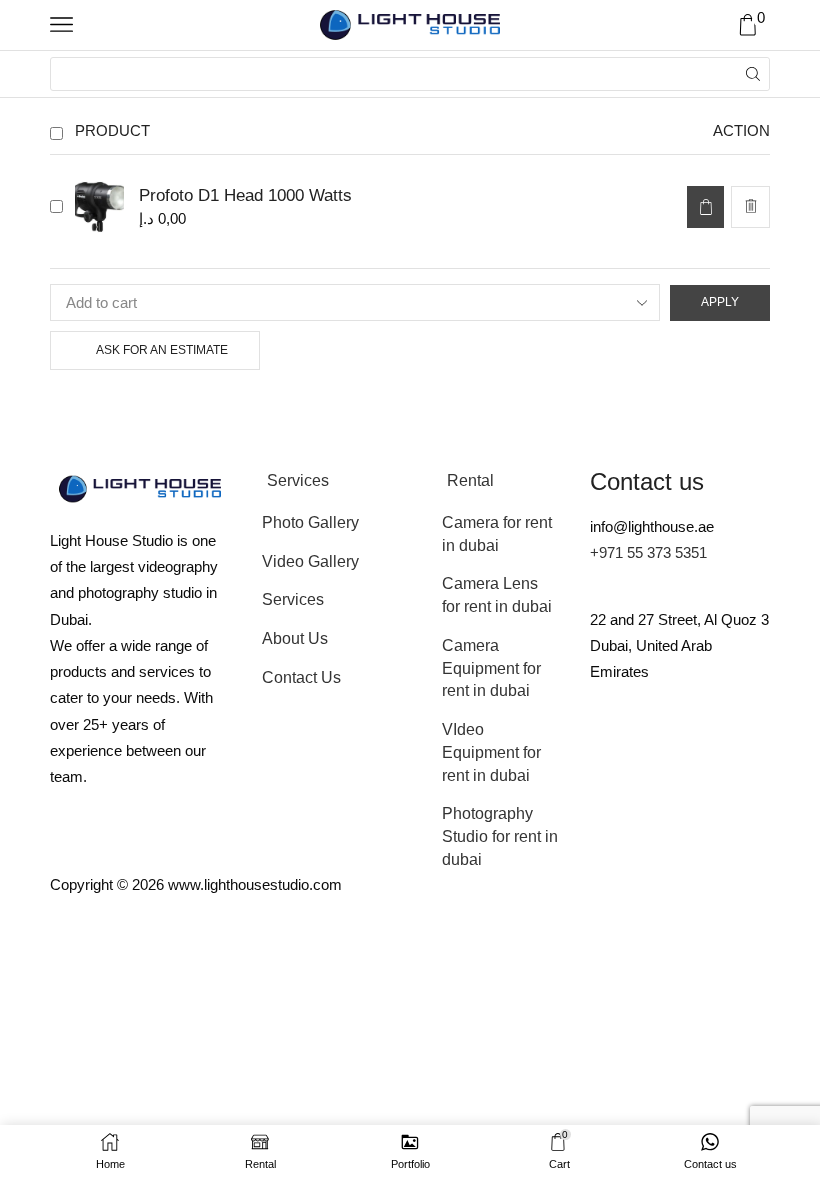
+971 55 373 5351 (648, 552)
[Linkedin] (723, 808)
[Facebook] (723, 750)
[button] (705, 207)
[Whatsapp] (669, 808)
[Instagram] (615, 808)
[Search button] (753, 74)
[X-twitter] (669, 750)
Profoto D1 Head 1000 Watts (245, 195)
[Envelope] (615, 750)
